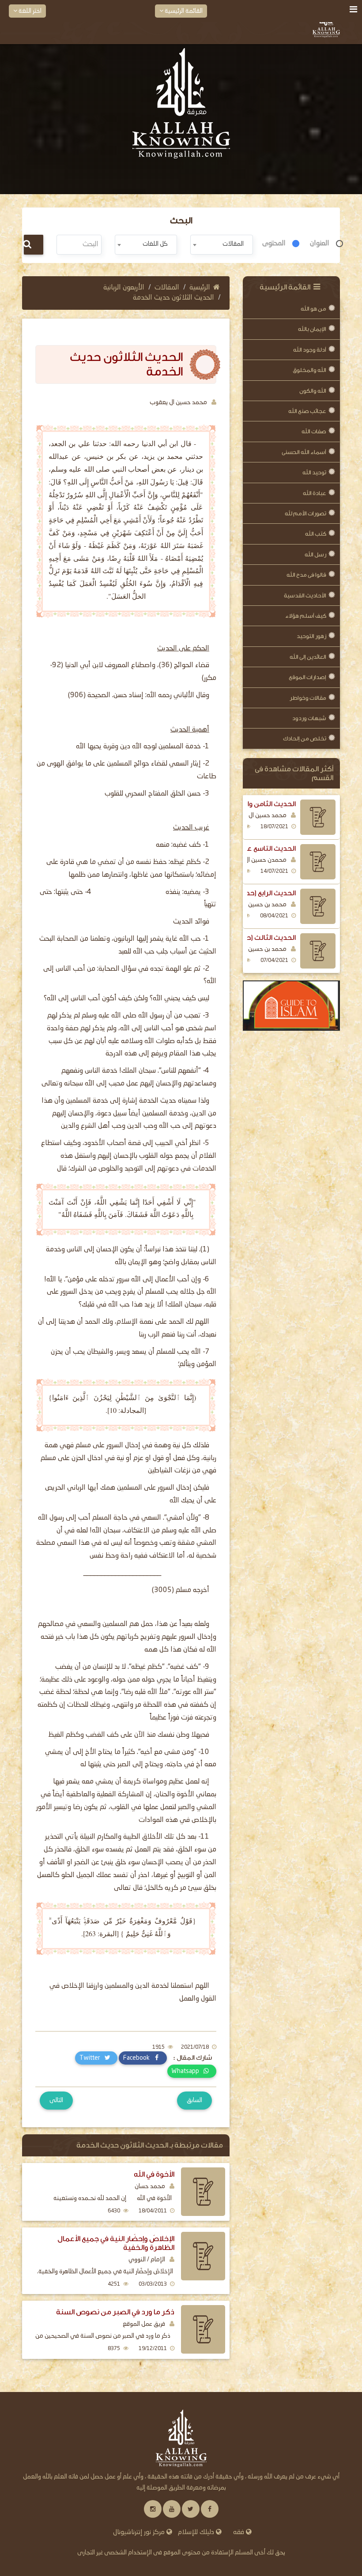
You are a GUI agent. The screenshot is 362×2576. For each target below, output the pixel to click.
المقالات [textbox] (233, 244)
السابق (194, 2100)
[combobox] (222, 245)
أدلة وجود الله (310, 350)
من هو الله (313, 309)
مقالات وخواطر (308, 698)
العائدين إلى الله (308, 657)
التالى (56, 2100)
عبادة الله (315, 493)
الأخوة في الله (154, 2174)
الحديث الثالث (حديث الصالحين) (249, 938)
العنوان (320, 244)
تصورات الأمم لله (305, 513)
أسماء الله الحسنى (304, 452)
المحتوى (274, 244)
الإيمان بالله (312, 329)
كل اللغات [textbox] (155, 244)
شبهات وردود (309, 718)
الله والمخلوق (309, 370)
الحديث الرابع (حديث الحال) (257, 893)
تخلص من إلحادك (305, 738)
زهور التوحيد (311, 636)
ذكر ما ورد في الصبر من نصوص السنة (115, 2312)
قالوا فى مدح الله (306, 575)
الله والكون (313, 391)
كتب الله (316, 534)
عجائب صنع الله (307, 411)
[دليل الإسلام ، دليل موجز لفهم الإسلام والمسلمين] (291, 1006)
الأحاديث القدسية (305, 595)
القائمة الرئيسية (183, 11)
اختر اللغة (29, 11)
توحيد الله (314, 472)
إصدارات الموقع (307, 677)
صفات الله (314, 431)
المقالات (167, 288)
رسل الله (315, 554)
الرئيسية (200, 288)
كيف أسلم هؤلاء (306, 616)
